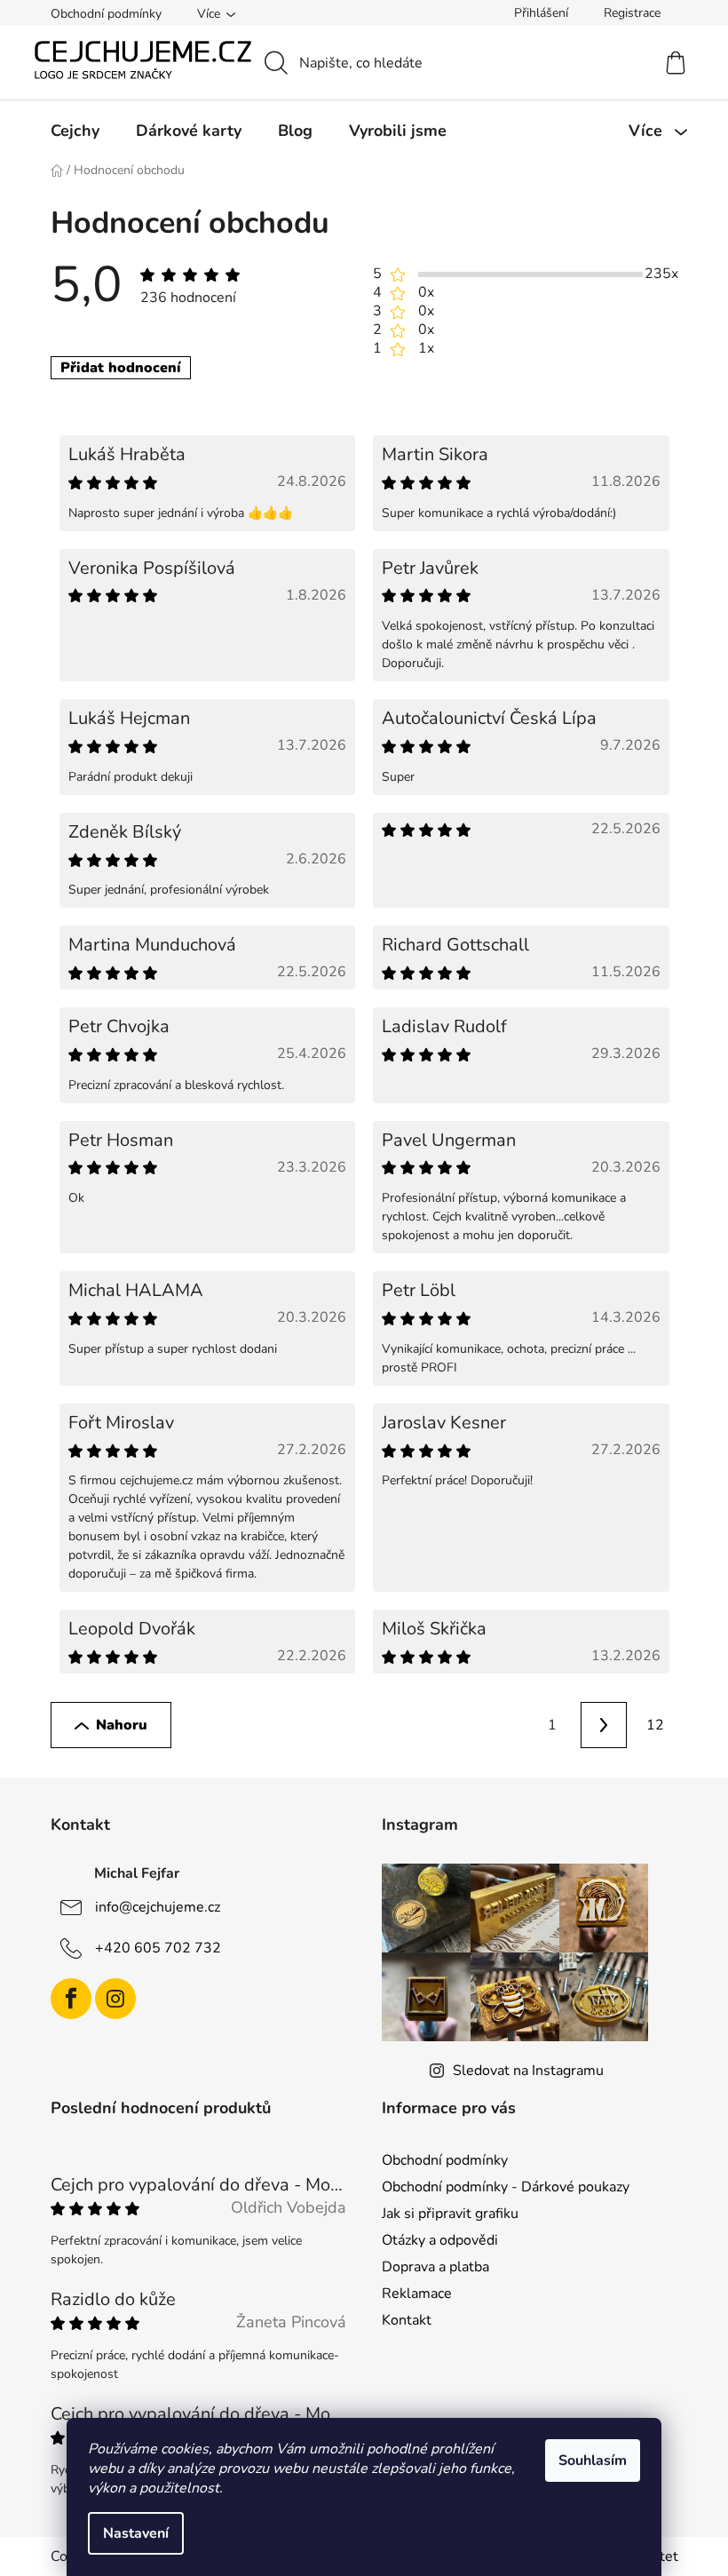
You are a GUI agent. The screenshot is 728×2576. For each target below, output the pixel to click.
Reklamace (417, 2294)
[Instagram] (115, 1999)
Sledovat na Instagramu (528, 2071)
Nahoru (122, 1725)
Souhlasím (593, 2461)
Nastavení (136, 2533)
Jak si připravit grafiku (450, 2214)
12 (655, 1725)
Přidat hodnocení (121, 368)
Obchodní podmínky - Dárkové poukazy (506, 2187)
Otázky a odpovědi (440, 2240)
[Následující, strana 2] (604, 1725)
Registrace (632, 13)
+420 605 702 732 (158, 1948)
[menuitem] (75, 131)
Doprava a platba (435, 2267)
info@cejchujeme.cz (158, 1907)
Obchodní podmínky (106, 14)
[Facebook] (71, 1999)
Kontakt (407, 2320)
